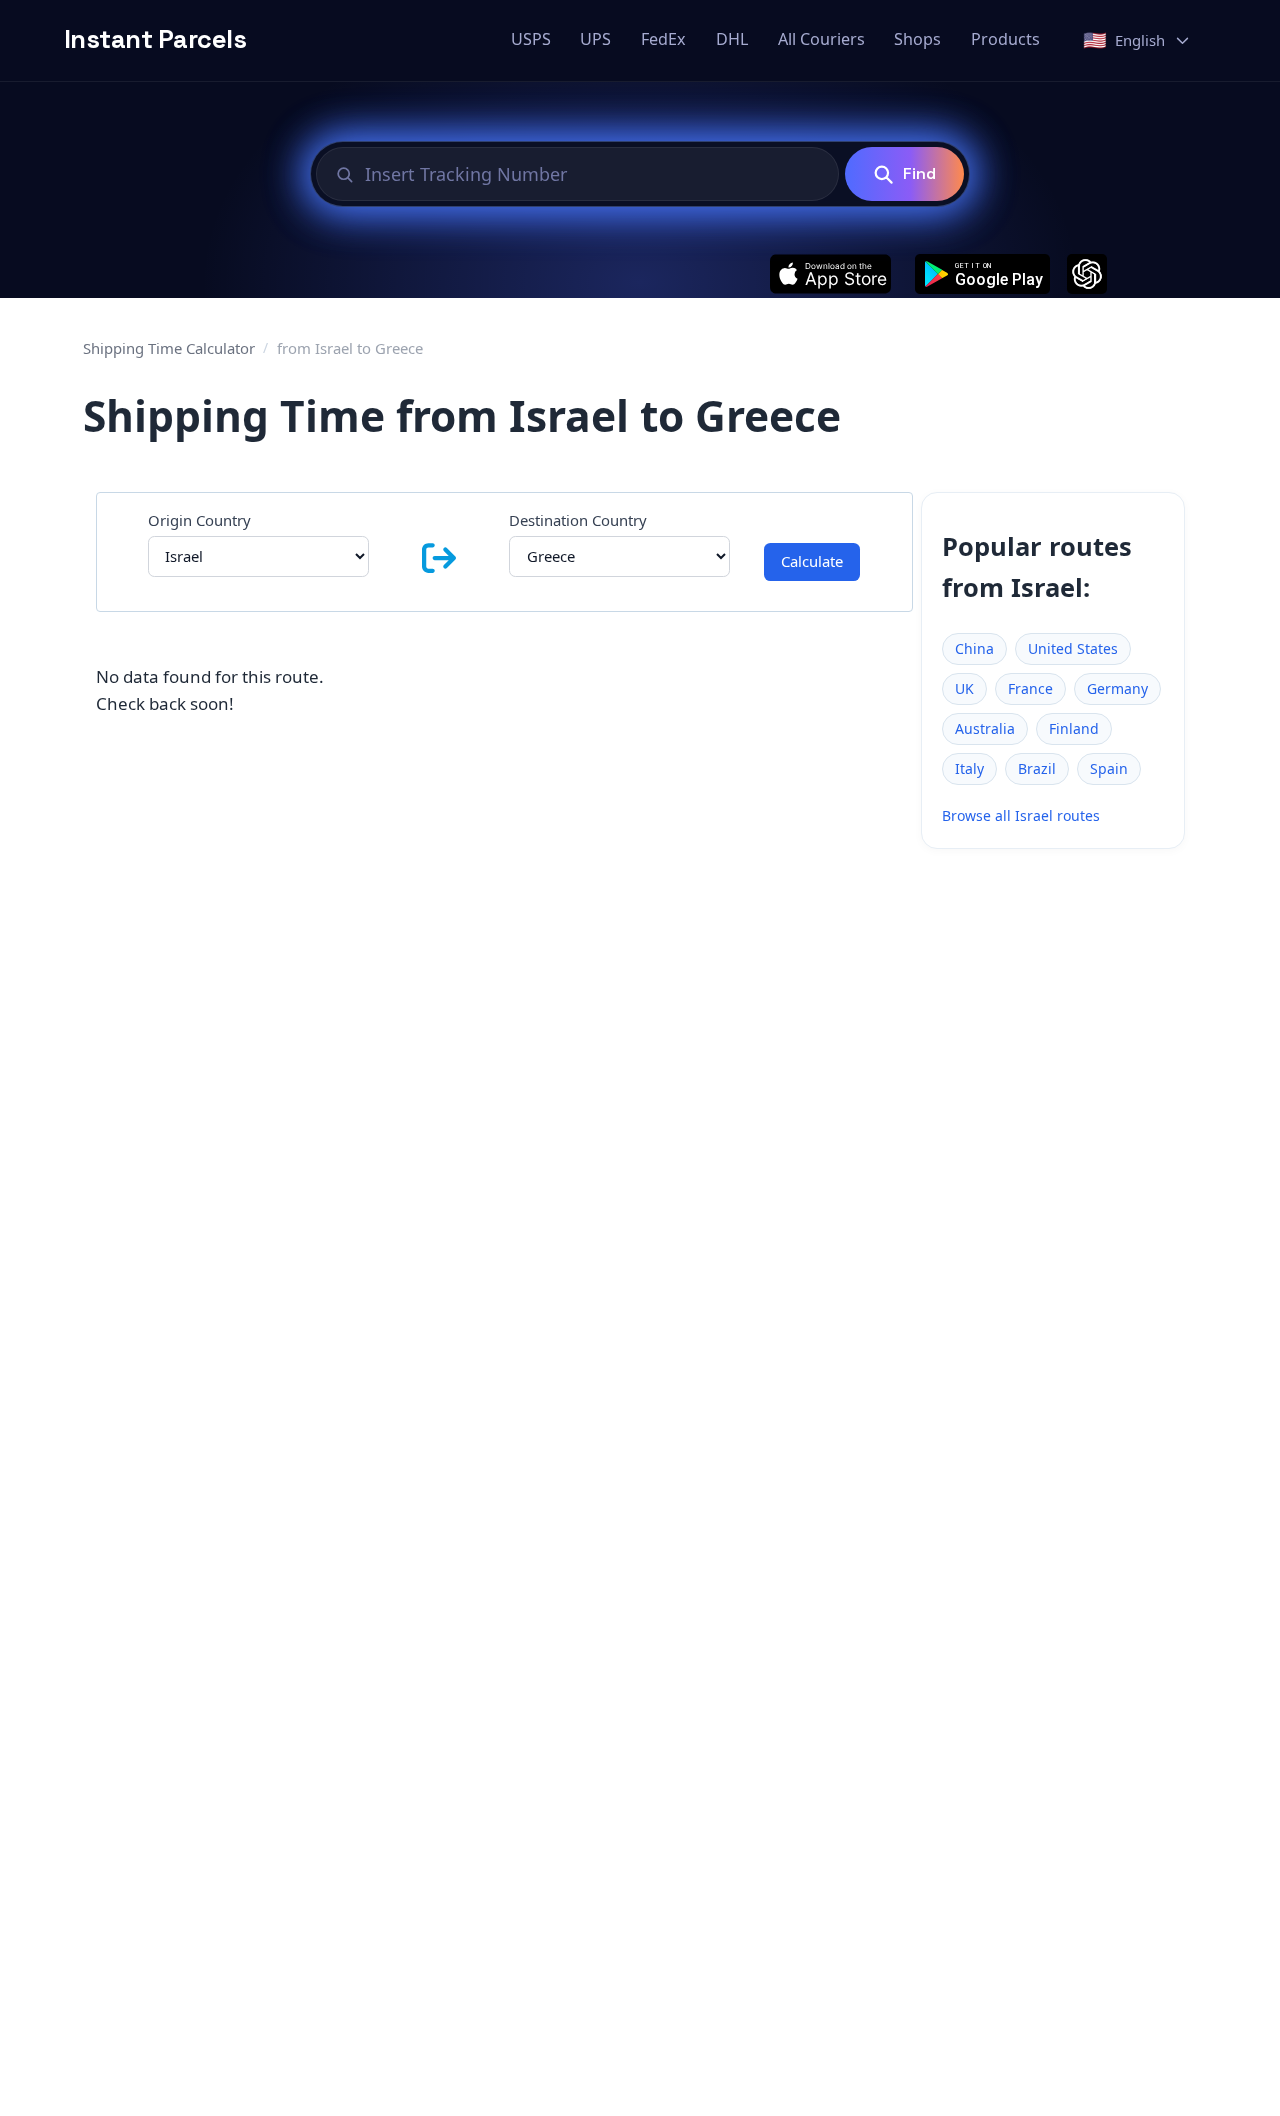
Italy (969, 768)
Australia (985, 728)
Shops (917, 39)
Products (1005, 39)
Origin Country (199, 520)
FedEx (663, 39)
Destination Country (578, 520)
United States (1073, 648)
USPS (531, 39)
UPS (595, 39)
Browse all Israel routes (1021, 815)
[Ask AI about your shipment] (1087, 274)
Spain (1109, 768)
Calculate (812, 561)
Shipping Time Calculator (169, 348)
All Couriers (821, 39)
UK (964, 688)
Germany (1117, 688)
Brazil (1037, 768)
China (974, 648)
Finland (1074, 728)
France (1030, 688)
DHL (732, 39)
